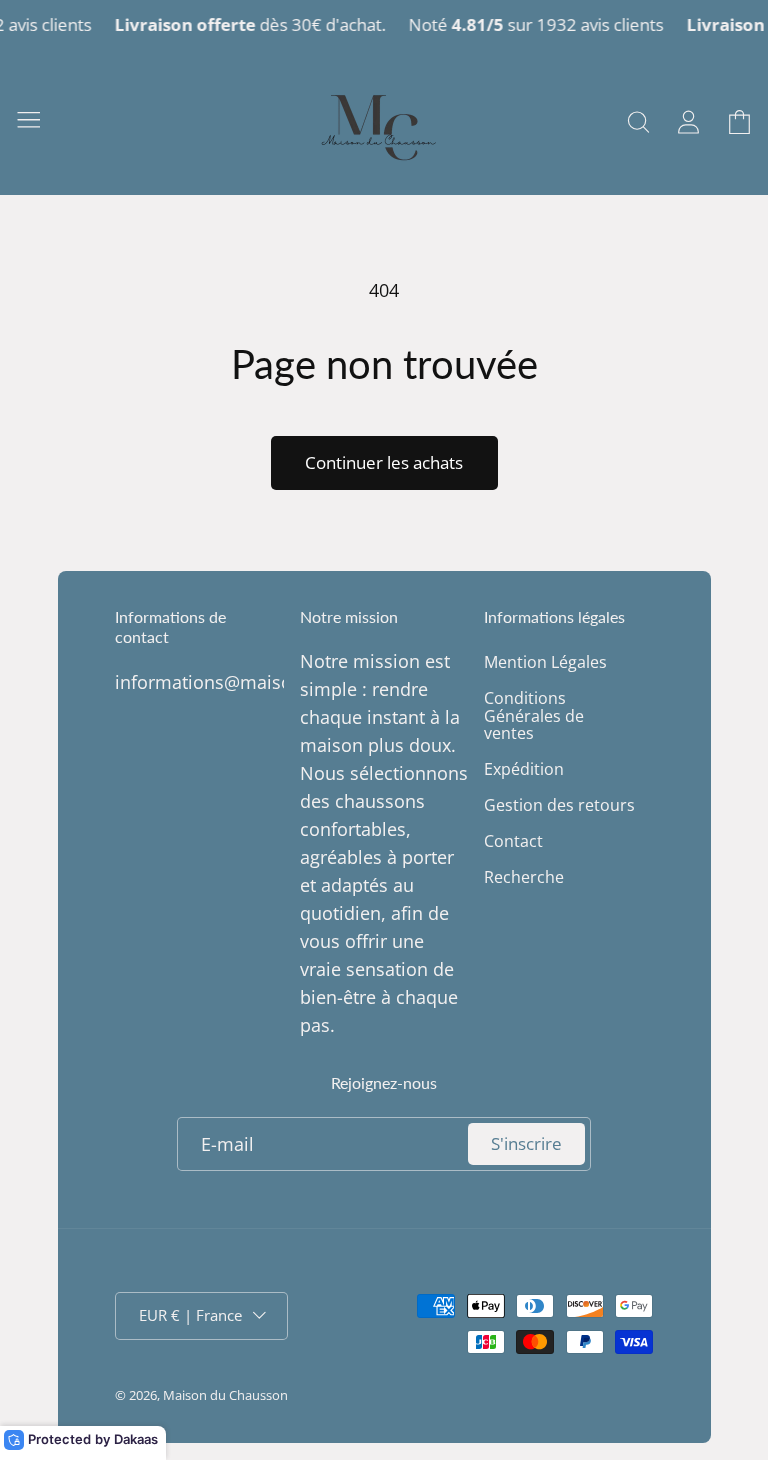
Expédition (524, 769)
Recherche (524, 877)
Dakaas (136, 1439)
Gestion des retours (559, 805)
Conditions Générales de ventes (534, 715)
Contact (513, 841)
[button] (28, 118)
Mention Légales (545, 663)
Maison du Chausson (225, 1395)
